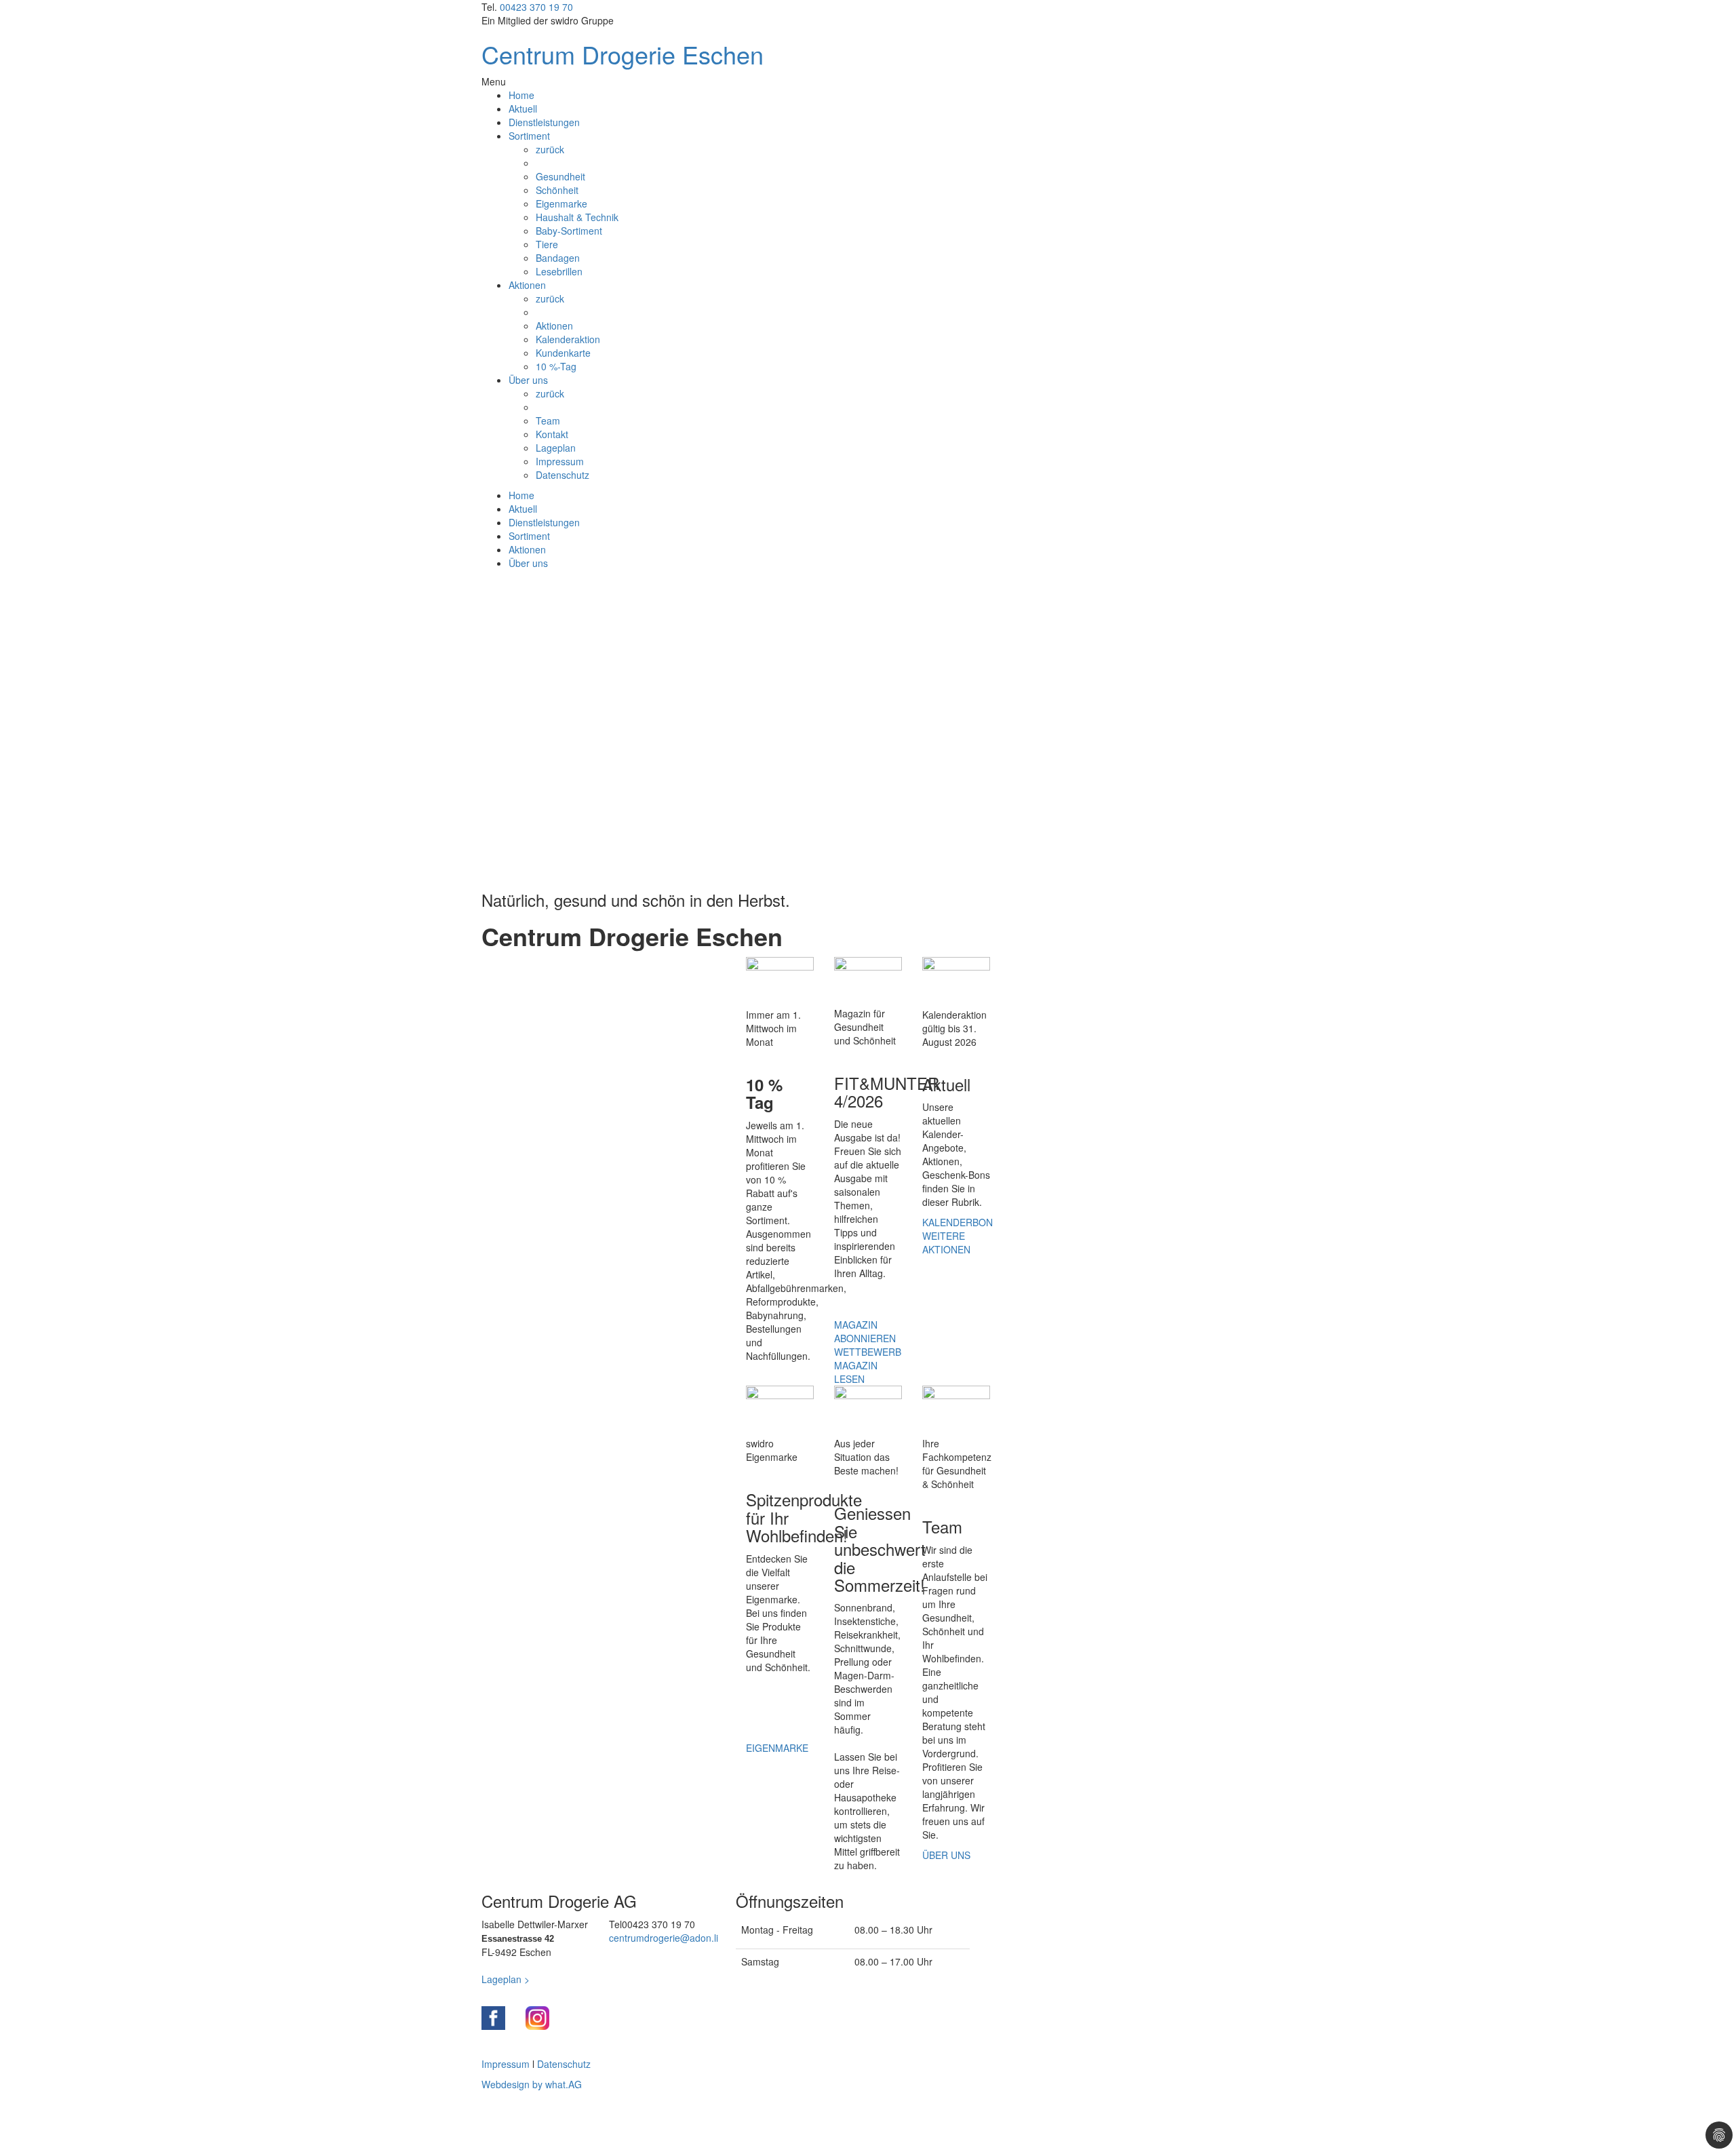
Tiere (547, 244)
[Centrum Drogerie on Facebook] (493, 2018)
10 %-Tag (556, 366)
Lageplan (556, 448)
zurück (550, 149)
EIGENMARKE (777, 1748)
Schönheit (557, 190)
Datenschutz (563, 475)
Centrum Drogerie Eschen (623, 54)
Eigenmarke (561, 203)
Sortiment (529, 136)
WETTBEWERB (868, 1352)
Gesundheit (560, 176)
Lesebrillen (559, 271)
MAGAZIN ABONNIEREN (865, 1331)
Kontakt (552, 434)
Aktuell (523, 109)
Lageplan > (506, 1979)
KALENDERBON (958, 1222)
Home (521, 95)
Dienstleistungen (544, 122)
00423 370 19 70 (536, 7)
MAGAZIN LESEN (856, 1372)
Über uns (528, 380)
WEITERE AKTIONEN (946, 1243)
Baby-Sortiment (569, 231)
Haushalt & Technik (577, 217)
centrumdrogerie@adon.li (664, 1938)
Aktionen (527, 285)
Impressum (560, 461)
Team (548, 420)
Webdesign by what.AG (532, 2084)
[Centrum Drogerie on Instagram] (537, 2018)
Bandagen (558, 258)
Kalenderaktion (568, 339)
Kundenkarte (563, 353)
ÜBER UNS (946, 1855)
